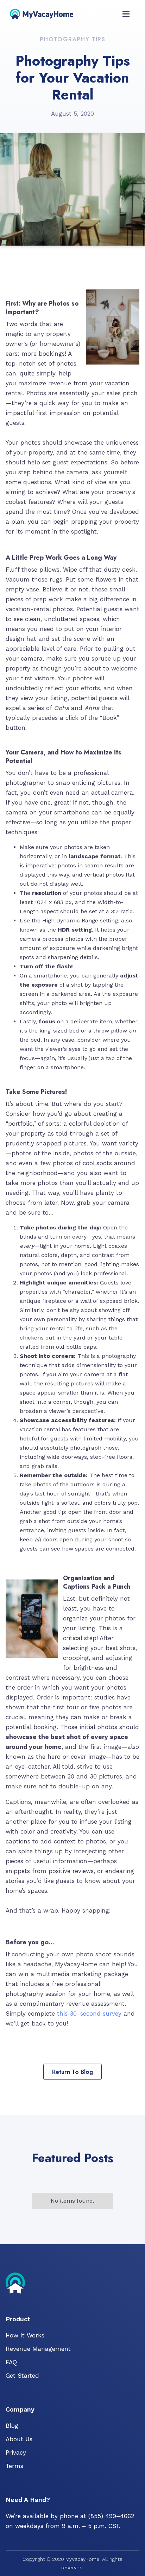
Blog (12, 2426)
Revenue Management (38, 2349)
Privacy (16, 2452)
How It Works (25, 2335)
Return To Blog (72, 2072)
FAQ (11, 2362)
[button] (126, 13)
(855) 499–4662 (111, 2516)
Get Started (22, 2376)
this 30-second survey (89, 2014)
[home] (42, 13)
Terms (14, 2466)
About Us (19, 2439)
